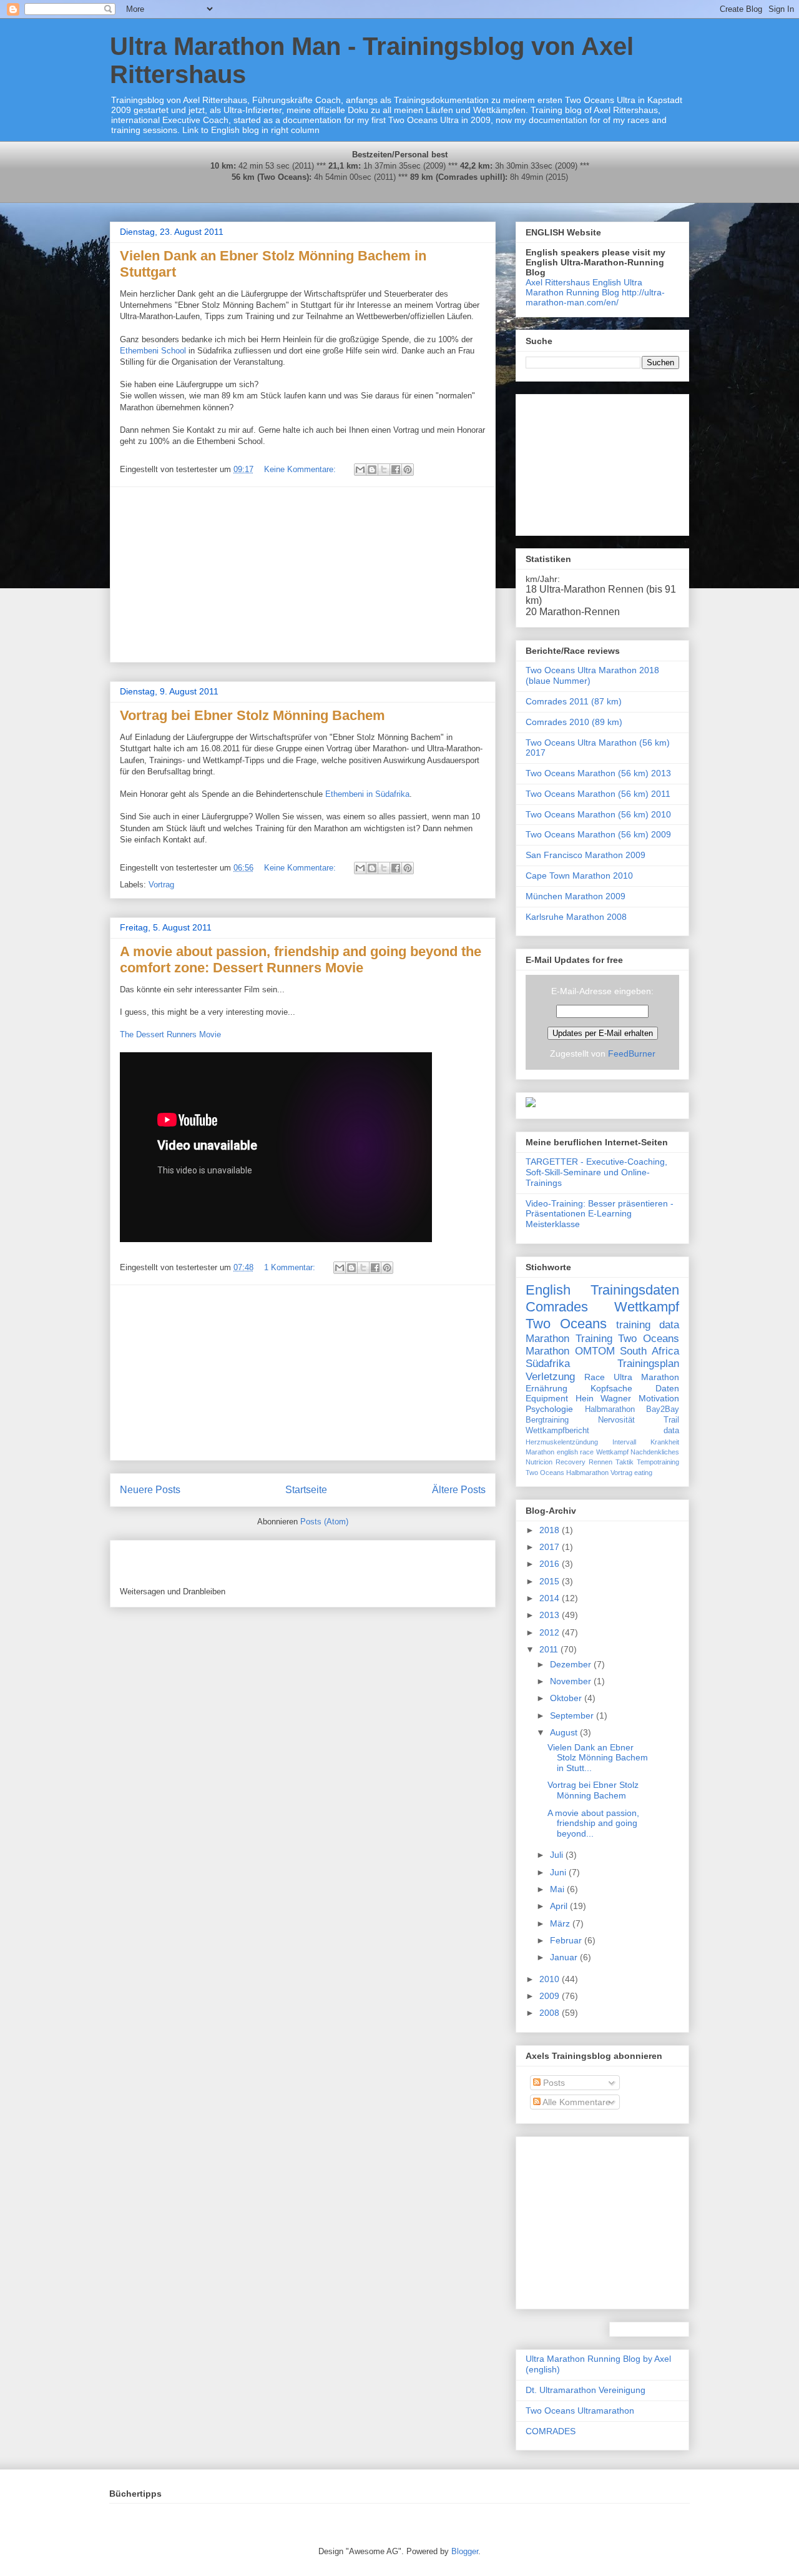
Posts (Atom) (324, 1522)
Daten (667, 1388)
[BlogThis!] (372, 470)
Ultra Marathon (646, 1377)
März (561, 1923)
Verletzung (550, 1377)
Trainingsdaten (635, 1290)
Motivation (659, 1398)
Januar (565, 1957)
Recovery (571, 1462)
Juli (558, 1855)
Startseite (306, 1490)
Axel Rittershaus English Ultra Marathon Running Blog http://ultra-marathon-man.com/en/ (595, 292)
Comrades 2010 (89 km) (574, 722)
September (573, 1715)
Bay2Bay (663, 1409)
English (548, 1290)
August (565, 1732)
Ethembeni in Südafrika (367, 794)
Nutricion (539, 1462)
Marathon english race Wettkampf (577, 1452)
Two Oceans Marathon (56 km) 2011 (598, 794)
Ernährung (547, 1388)
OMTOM (595, 1351)
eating (643, 1473)
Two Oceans (566, 1324)
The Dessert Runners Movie (170, 1034)
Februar (567, 1940)
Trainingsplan (648, 1364)
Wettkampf (647, 1307)
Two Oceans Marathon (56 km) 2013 (598, 773)
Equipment (547, 1398)
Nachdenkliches (655, 1452)
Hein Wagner (604, 1398)
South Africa (649, 1351)
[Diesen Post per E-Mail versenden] (360, 470)
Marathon (547, 1339)
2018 (551, 1530)
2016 (551, 1564)
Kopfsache (611, 1388)
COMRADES (551, 2431)
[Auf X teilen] (384, 470)
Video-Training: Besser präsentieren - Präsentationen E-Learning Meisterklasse (600, 1214)
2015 (551, 1581)
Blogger (465, 2551)
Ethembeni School (153, 351)
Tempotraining (658, 1462)
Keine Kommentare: (301, 469)
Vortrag (161, 885)
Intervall (624, 1442)
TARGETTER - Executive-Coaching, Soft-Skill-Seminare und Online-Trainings (596, 1172)
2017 (551, 1547)
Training (594, 1339)
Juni (559, 1872)
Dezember (572, 1664)
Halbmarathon (610, 1409)
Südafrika (548, 1364)
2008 (551, 2013)
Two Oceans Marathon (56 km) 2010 (598, 814)
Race (595, 1377)
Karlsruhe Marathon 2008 (576, 917)
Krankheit (665, 1442)
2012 (551, 1632)
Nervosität (616, 1420)
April (560, 1906)
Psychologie (549, 1409)
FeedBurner (632, 1054)
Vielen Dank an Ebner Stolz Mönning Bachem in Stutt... (598, 1758)
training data (648, 1325)
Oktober (567, 1698)
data (671, 1431)
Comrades (557, 1307)
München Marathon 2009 (576, 896)
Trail (671, 1420)
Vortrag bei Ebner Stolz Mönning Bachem (252, 715)
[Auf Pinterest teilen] (408, 470)
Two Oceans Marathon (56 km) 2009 (598, 834)
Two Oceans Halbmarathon (567, 1473)
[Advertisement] (303, 575)
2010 (551, 1979)
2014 (551, 1598)
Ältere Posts (459, 1490)
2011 (550, 1649)
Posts (553, 2083)
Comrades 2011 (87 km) (574, 701)
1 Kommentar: (291, 1267)
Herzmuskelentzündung (562, 1442)
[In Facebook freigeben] (396, 470)
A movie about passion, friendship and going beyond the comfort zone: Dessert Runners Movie (301, 960)
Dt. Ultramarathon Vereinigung (586, 2390)
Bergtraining (547, 1420)
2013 (551, 1615)
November (572, 1681)
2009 (551, 1996)
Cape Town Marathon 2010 (579, 876)
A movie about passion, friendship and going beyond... (593, 1823)
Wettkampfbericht (557, 1431)
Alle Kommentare (576, 2102)
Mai (558, 1889)
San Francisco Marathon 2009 (586, 855)
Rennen (600, 1462)
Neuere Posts (150, 1490)
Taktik (625, 1462)
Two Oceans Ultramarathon (580, 2411)
